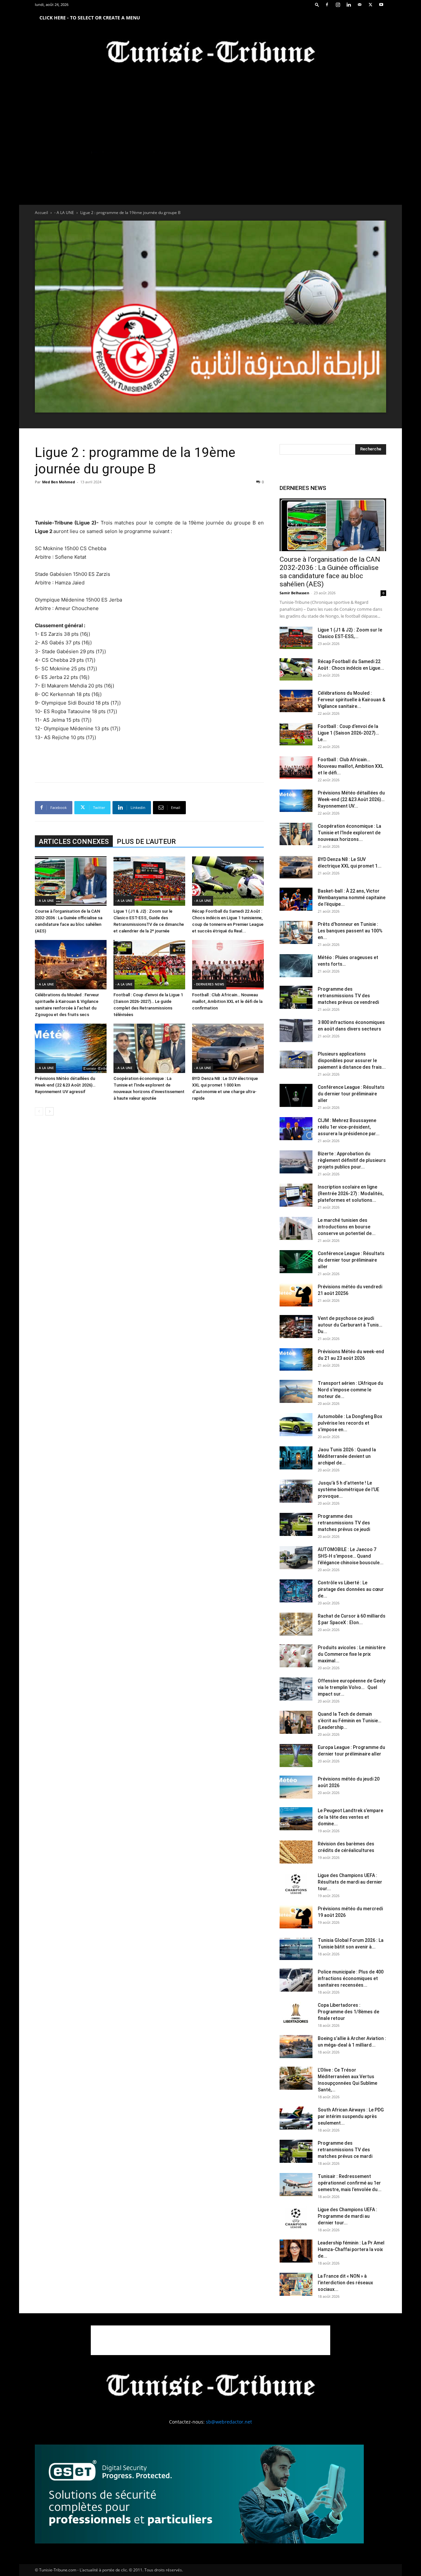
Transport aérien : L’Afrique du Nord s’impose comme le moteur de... (350, 1390)
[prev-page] (39, 1111)
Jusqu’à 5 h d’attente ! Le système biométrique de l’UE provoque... (348, 1489)
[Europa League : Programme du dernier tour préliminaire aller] (296, 1756)
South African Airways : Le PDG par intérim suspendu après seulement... (351, 2116)
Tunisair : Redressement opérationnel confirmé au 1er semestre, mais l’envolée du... (350, 2183)
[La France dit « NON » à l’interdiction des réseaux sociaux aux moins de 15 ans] (296, 2284)
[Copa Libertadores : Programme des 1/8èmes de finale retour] (296, 2013)
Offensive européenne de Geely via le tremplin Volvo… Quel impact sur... (352, 1687)
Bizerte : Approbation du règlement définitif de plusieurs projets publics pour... (352, 1160)
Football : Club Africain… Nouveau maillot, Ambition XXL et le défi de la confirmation (227, 1001)
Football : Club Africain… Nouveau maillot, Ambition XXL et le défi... (350, 766)
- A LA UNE (64, 213)
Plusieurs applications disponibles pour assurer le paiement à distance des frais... (352, 1060)
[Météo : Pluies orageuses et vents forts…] (296, 966)
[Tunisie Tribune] (210, 53)
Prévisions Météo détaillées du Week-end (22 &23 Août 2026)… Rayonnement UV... (351, 799)
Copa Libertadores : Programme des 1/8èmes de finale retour (348, 2012)
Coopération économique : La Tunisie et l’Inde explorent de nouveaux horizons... (349, 833)
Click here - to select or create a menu (90, 18)
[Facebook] (327, 5)
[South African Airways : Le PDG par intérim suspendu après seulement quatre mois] (296, 2118)
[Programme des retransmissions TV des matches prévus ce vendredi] (296, 997)
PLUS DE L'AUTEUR (146, 842)
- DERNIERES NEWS (209, 984)
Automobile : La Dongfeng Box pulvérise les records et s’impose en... (350, 1423)
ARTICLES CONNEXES (74, 842)
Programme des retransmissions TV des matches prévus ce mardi (345, 2150)
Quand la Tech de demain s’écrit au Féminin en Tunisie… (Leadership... (349, 1721)
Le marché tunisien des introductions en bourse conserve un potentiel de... (347, 1227)
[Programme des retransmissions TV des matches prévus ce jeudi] (296, 1524)
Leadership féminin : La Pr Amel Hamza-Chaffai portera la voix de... (351, 2249)
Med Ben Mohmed (59, 482)
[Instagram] (338, 5)
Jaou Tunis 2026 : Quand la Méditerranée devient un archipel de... (347, 1456)
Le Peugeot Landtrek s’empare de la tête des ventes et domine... (350, 1817)
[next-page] (50, 1111)
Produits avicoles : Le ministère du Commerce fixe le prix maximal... (352, 1654)
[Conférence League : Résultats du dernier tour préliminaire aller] (296, 1095)
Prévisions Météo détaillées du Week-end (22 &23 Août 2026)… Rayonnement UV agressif (65, 1085)
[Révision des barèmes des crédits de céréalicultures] (296, 1852)
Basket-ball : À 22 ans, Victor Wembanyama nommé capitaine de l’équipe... (352, 898)
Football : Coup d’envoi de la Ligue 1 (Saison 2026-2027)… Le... (348, 733)
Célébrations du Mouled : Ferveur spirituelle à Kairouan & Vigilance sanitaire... (351, 700)
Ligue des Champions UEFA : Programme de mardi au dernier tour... (347, 2216)
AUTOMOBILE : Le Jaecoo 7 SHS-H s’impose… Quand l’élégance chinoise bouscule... (351, 1556)
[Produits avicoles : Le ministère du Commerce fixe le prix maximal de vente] (296, 1656)
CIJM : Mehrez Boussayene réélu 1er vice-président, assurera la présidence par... (349, 1127)
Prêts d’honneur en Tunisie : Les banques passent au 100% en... (350, 931)
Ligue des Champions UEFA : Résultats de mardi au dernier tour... (350, 1882)
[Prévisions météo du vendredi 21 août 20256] (296, 1295)
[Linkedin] (349, 5)
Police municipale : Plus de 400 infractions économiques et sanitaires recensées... (351, 1978)
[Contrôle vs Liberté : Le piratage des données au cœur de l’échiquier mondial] (296, 1591)
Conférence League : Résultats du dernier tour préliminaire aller (351, 1094)
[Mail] (359, 5)
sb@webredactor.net (229, 2422)
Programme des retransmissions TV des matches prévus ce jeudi (344, 1523)
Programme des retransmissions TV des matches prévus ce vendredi (348, 996)
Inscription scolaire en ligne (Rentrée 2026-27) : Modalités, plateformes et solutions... (351, 1194)
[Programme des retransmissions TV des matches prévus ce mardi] (296, 2151)
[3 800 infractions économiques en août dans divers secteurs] (296, 1031)
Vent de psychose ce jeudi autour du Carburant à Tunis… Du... (350, 1325)
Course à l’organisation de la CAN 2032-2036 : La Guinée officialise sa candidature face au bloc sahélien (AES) (330, 572)
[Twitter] (370, 5)
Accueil (41, 213)
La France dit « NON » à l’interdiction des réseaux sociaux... (345, 2283)
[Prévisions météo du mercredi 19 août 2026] (296, 1917)
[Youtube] (381, 5)
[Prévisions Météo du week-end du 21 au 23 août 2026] (296, 1360)
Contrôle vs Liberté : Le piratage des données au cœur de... (351, 1589)
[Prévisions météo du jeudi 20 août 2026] (296, 1787)
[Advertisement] (149, 502)
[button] (317, 4)
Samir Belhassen (294, 593)
